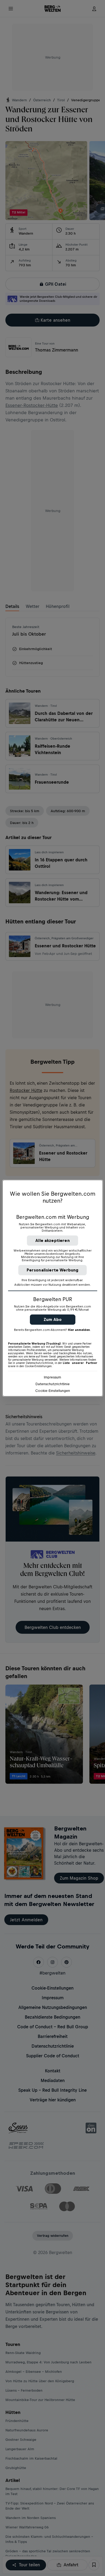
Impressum (52, 1377)
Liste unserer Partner (80, 1363)
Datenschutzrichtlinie (53, 1384)
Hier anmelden (79, 1330)
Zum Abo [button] (53, 1319)
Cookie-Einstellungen (53, 1391)
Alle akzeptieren (52, 1240)
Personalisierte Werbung (53, 1270)
